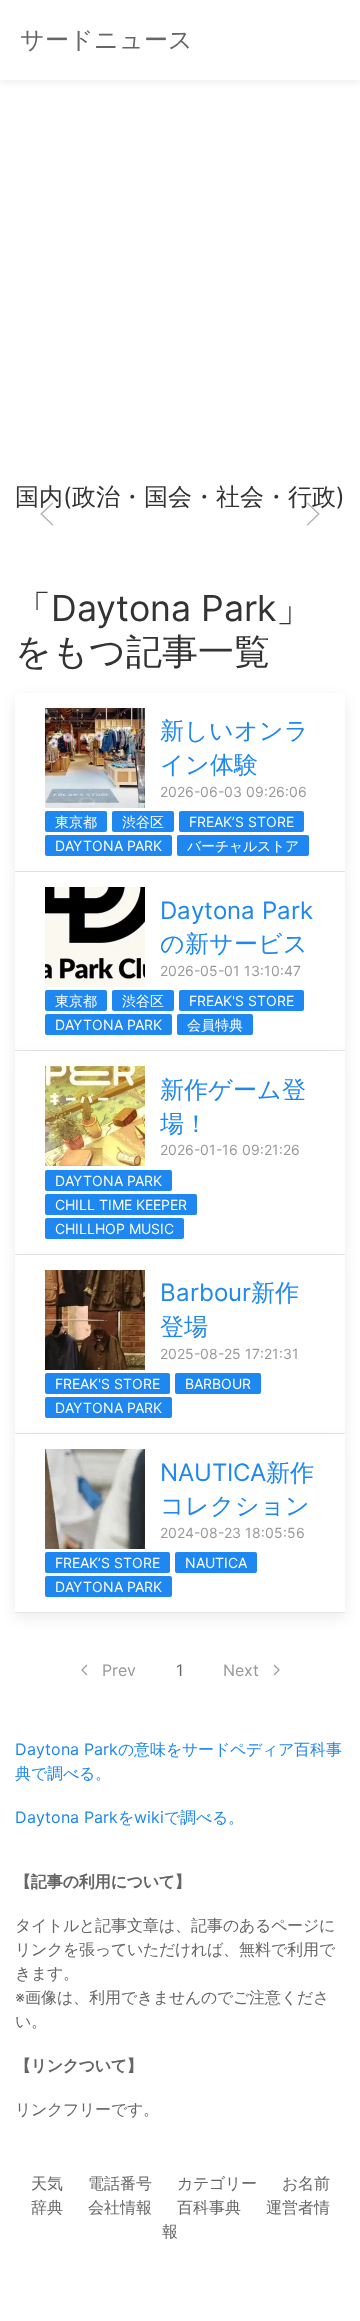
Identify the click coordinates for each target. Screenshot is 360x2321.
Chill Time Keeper (121, 1204)
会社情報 (120, 2207)
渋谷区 (143, 821)
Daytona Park (108, 845)
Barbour (218, 1383)
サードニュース (106, 39)
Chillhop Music (114, 1228)
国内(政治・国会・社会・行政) (180, 496)
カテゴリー (217, 2183)
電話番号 (120, 2183)
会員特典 (215, 1024)
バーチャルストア (243, 845)
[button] (47, 514)
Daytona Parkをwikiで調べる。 (129, 1817)
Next (241, 1670)
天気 (47, 2183)
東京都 (76, 821)
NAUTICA (216, 1562)
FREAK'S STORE (241, 1000)
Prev (119, 1670)
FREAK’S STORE (241, 821)
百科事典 (209, 2207)
